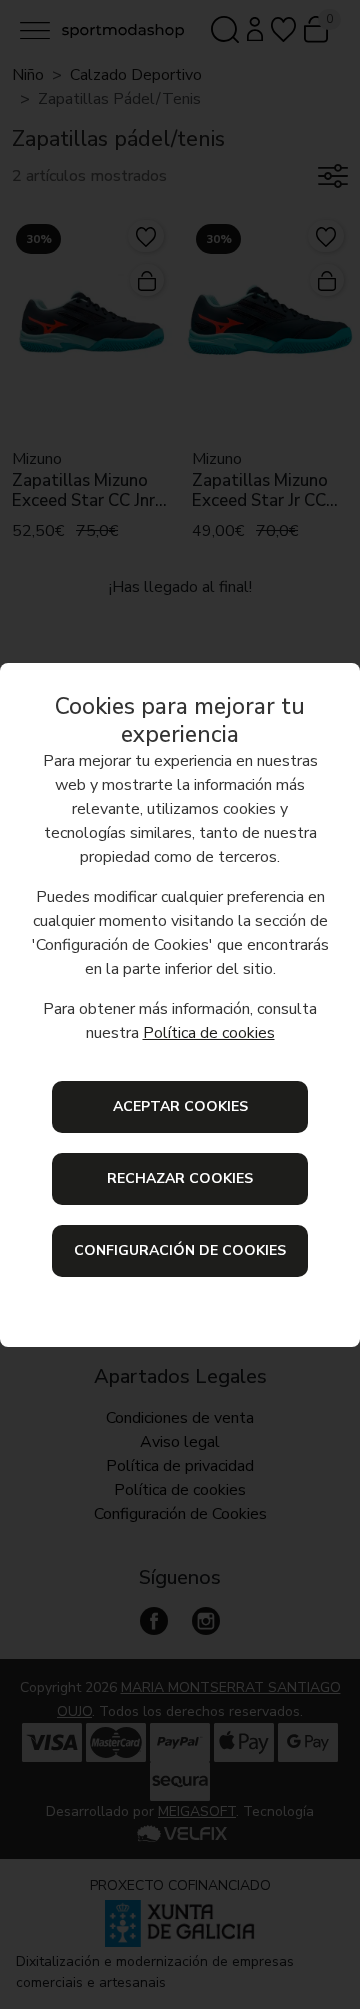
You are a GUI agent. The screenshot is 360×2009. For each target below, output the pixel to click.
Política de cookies (209, 1033)
